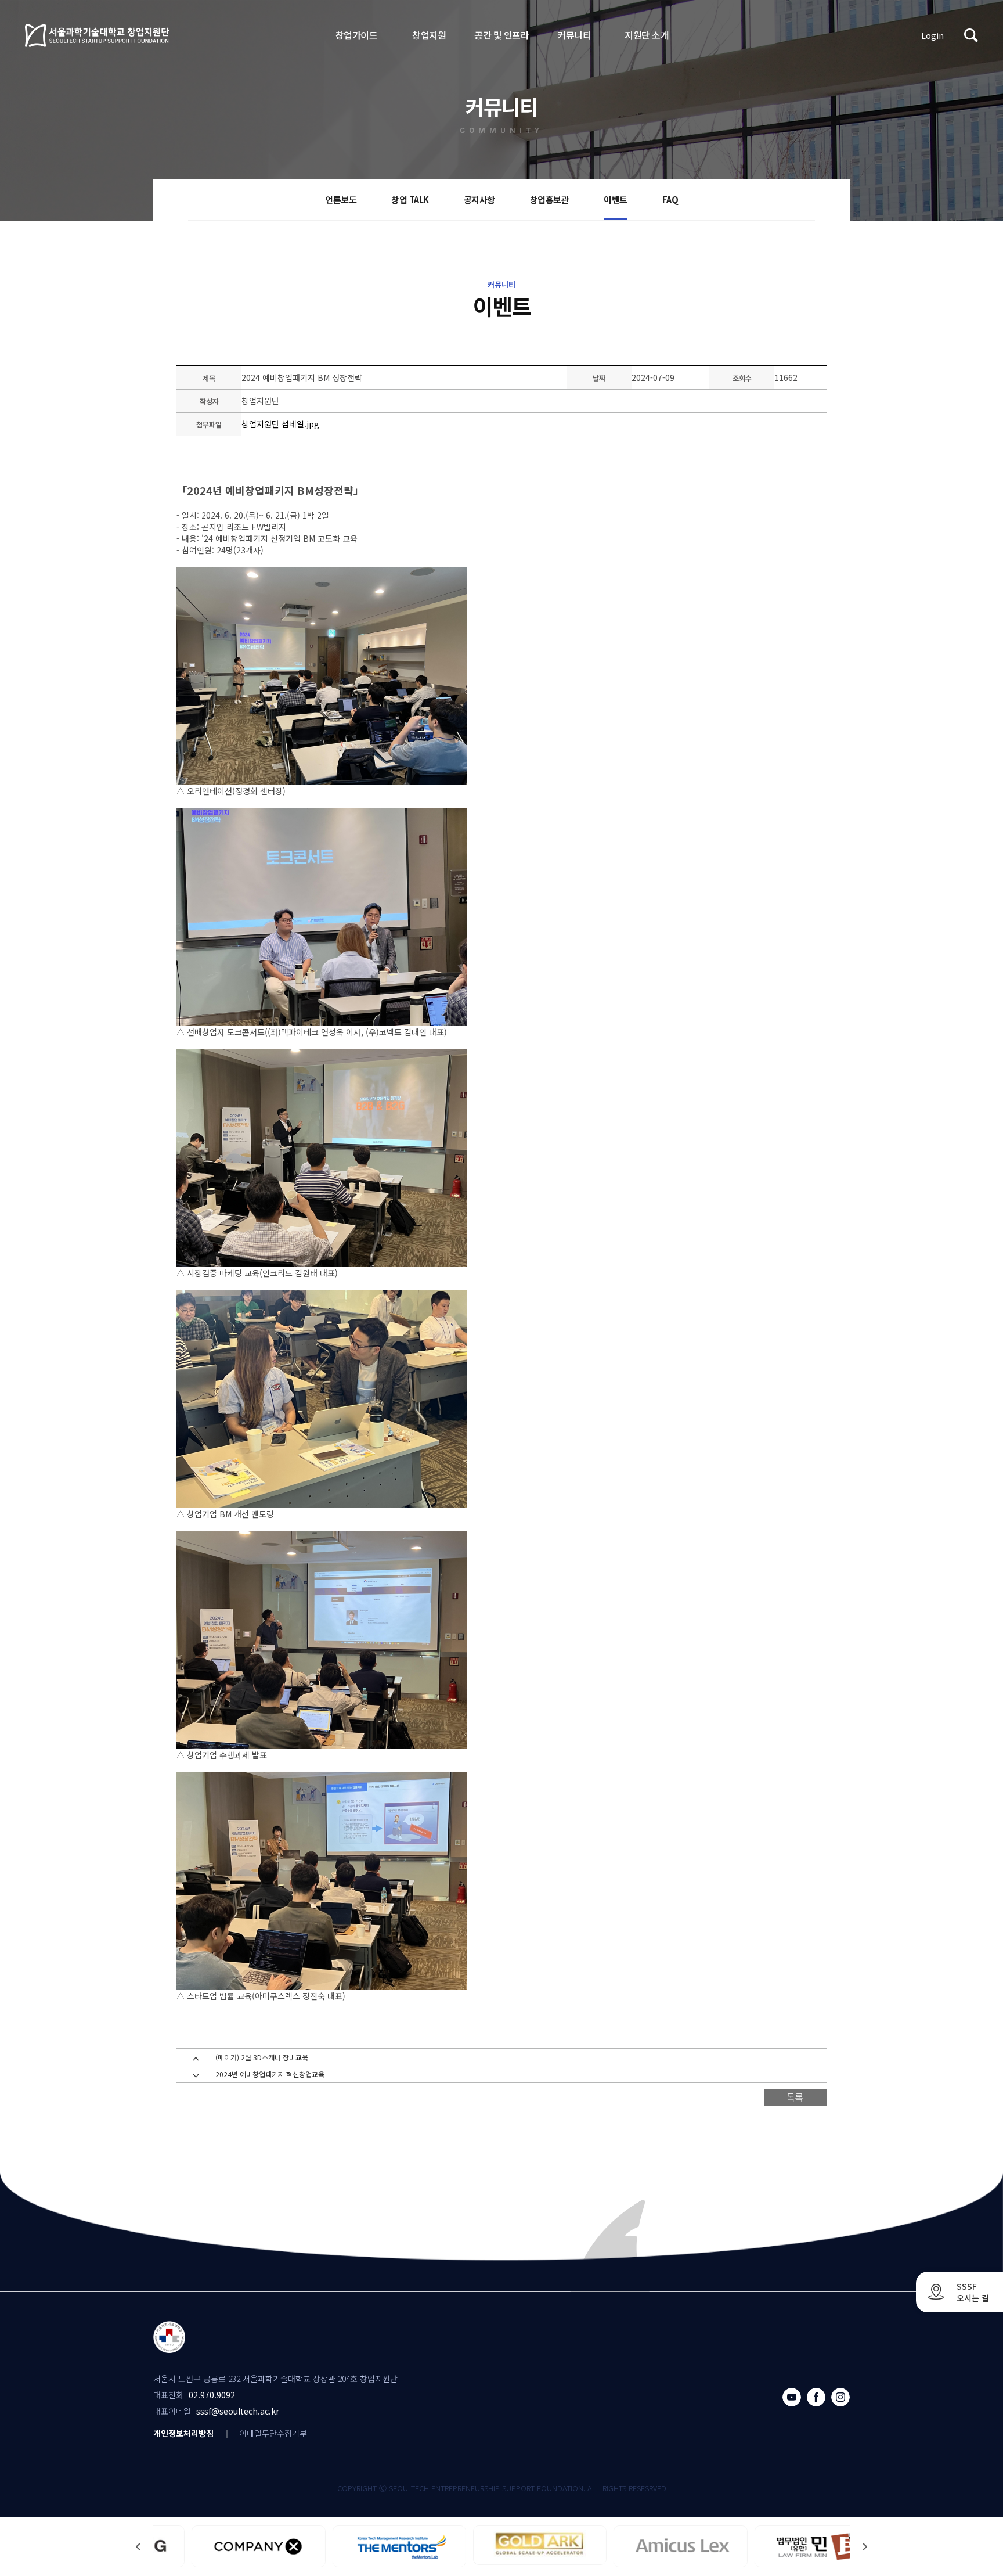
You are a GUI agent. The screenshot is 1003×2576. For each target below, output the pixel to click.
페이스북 (816, 2397)
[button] (865, 2547)
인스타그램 (840, 2397)
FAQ (670, 199)
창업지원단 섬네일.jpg (280, 424)
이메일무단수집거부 (273, 2433)
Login (932, 35)
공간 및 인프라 (501, 35)
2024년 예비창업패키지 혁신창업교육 (270, 2074)
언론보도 (341, 199)
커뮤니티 (574, 35)
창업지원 (429, 35)
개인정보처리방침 (183, 2433)
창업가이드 (357, 35)
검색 (971, 35)
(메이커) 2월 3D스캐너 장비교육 (262, 2057)
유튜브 (792, 2397)
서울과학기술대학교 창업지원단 (98, 35)
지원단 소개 (647, 35)
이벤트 (616, 199)
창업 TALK (410, 199)
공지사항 (479, 199)
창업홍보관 (550, 199)
